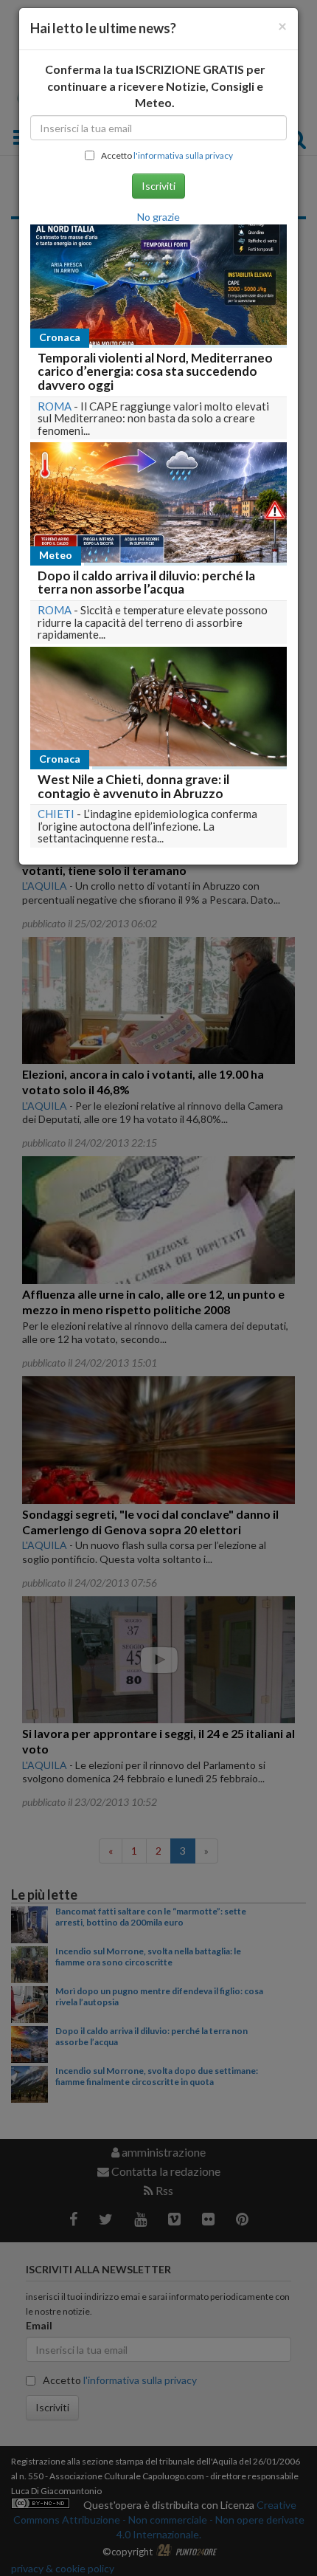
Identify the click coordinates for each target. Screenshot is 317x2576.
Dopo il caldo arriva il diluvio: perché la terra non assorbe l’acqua (146, 583)
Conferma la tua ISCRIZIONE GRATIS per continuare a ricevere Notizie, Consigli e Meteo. (155, 86)
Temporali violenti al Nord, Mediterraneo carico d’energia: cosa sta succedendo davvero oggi (155, 371)
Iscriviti (158, 186)
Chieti (56, 814)
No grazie (158, 217)
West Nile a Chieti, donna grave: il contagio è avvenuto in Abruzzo (133, 786)
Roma (55, 406)
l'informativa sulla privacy (183, 155)
